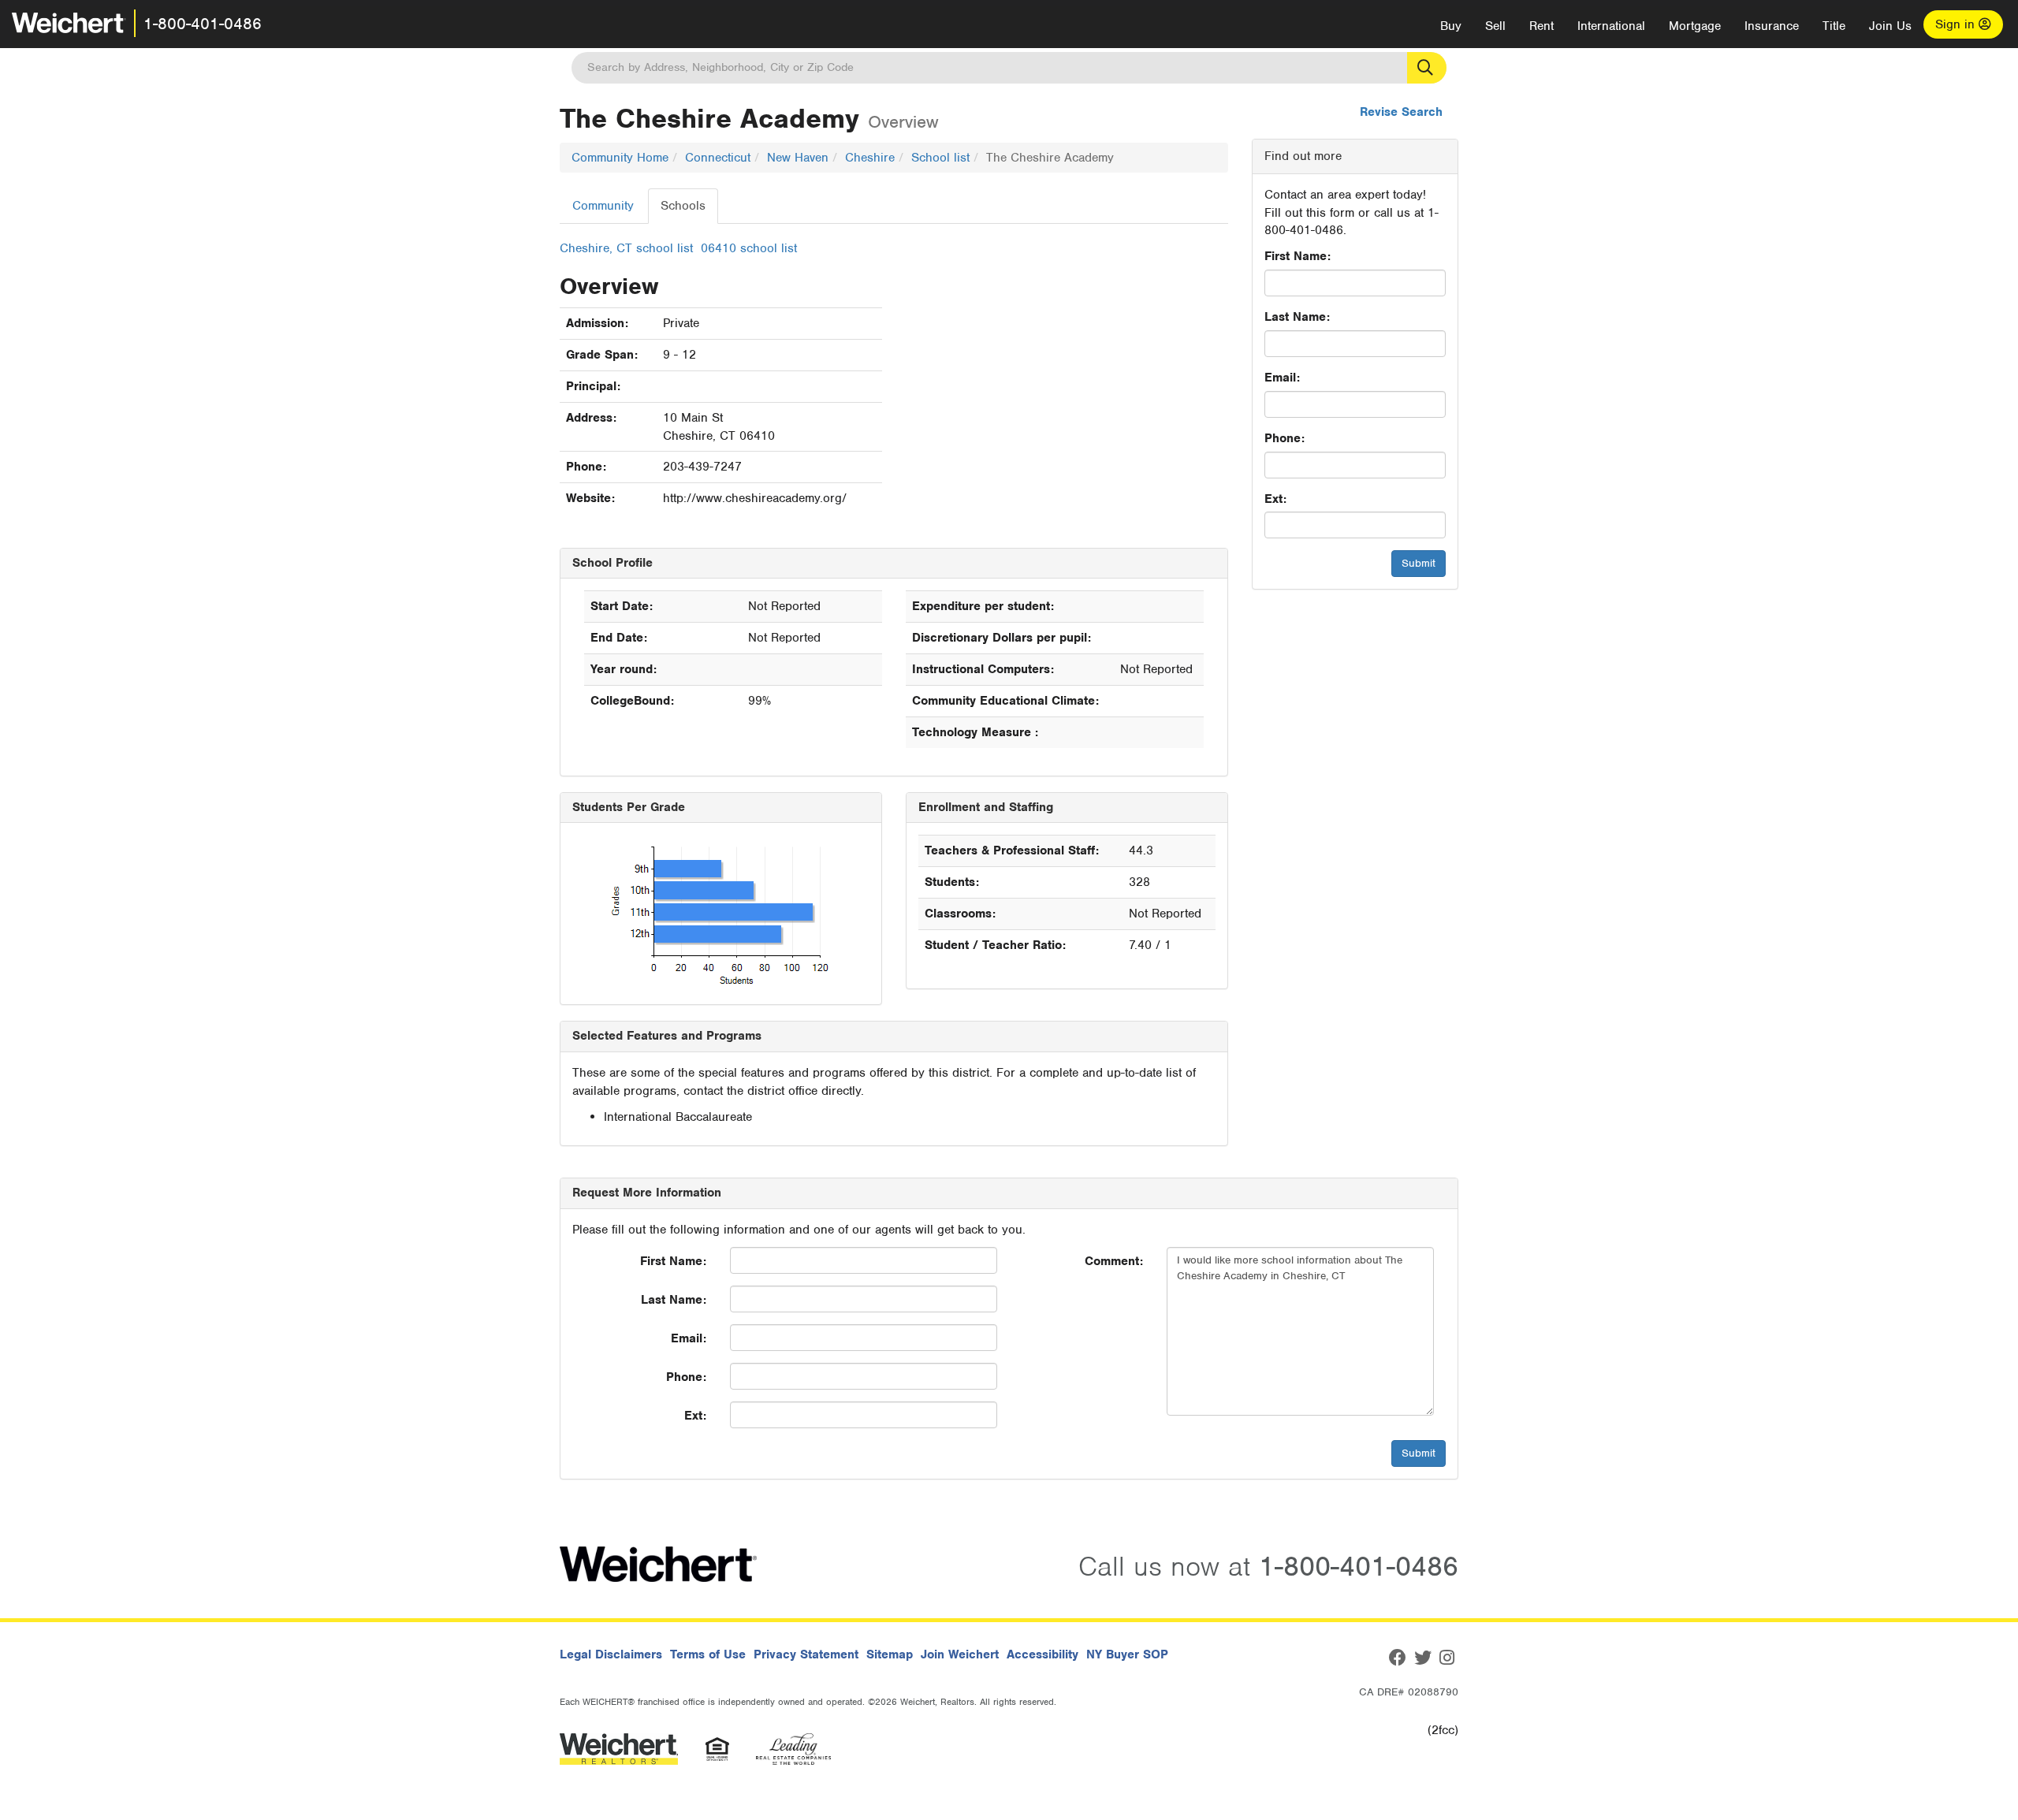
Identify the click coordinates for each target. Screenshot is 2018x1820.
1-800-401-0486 (203, 24)
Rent (1541, 26)
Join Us (1890, 26)
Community (603, 206)
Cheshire (870, 158)
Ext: (1275, 499)
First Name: (1298, 256)
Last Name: (1297, 317)
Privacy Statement (806, 1654)
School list (940, 158)
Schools (683, 206)
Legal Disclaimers (611, 1654)
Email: (1282, 378)
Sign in (1957, 24)
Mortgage (1695, 26)
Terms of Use (708, 1654)
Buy (1451, 26)
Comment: (1114, 1261)
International (1611, 26)
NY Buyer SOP (1127, 1654)
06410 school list (749, 248)
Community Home (620, 158)
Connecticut (718, 158)
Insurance (1772, 26)
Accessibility (1043, 1654)
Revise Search (1401, 112)
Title (1834, 26)
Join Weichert (960, 1654)
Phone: (1285, 438)
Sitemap (890, 1654)
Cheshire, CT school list (626, 248)
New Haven (798, 158)
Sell (1495, 26)
